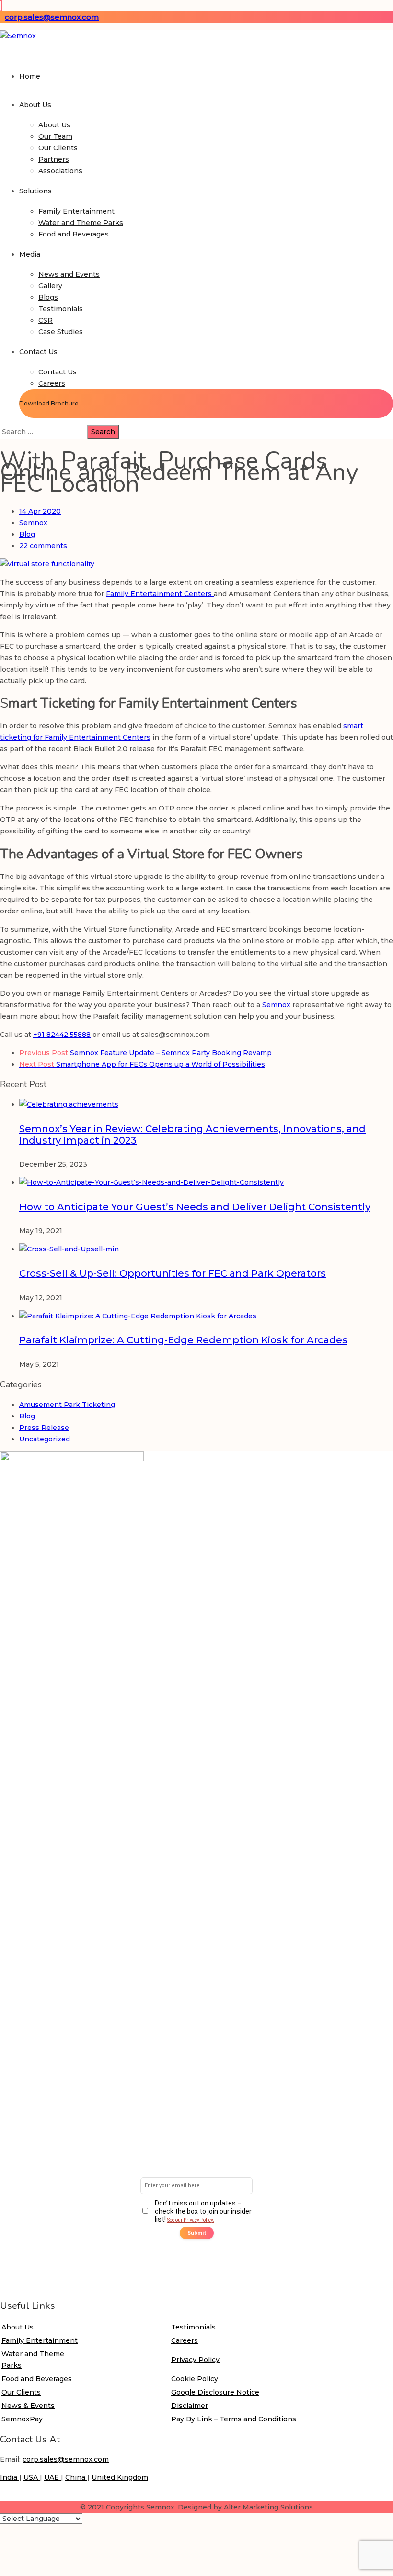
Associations (60, 171)
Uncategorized (45, 1439)
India (10, 2477)
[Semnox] (18, 36)
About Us (54, 125)
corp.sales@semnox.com (52, 17)
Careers (52, 383)
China (76, 2477)
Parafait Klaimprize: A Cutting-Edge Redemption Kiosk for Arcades (183, 1340)
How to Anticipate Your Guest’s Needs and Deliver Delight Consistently (195, 1207)
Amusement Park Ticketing (67, 1405)
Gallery (50, 286)
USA (32, 2477)
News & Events (28, 2406)
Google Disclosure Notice (215, 2392)
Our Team (55, 136)
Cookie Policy (195, 2379)
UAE (52, 2477)
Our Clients (58, 148)
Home (30, 76)
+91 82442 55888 (62, 1035)
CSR (46, 320)
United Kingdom (120, 2477)
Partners (54, 159)
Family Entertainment (76, 211)
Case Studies (61, 332)
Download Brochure (49, 403)
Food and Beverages (74, 234)
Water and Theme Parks (81, 223)
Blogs (48, 297)
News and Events (69, 274)
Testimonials (61, 309)
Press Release (44, 1428)
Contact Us (58, 372)
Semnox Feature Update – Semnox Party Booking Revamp (145, 1053)
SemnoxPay (22, 2419)
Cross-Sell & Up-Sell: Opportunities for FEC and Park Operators (173, 1273)
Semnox (33, 523)
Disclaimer (190, 2406)
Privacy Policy (195, 2360)
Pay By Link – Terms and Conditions (234, 2419)
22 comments (43, 546)
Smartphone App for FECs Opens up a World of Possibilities (142, 1064)
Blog (27, 534)
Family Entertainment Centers (160, 594)
